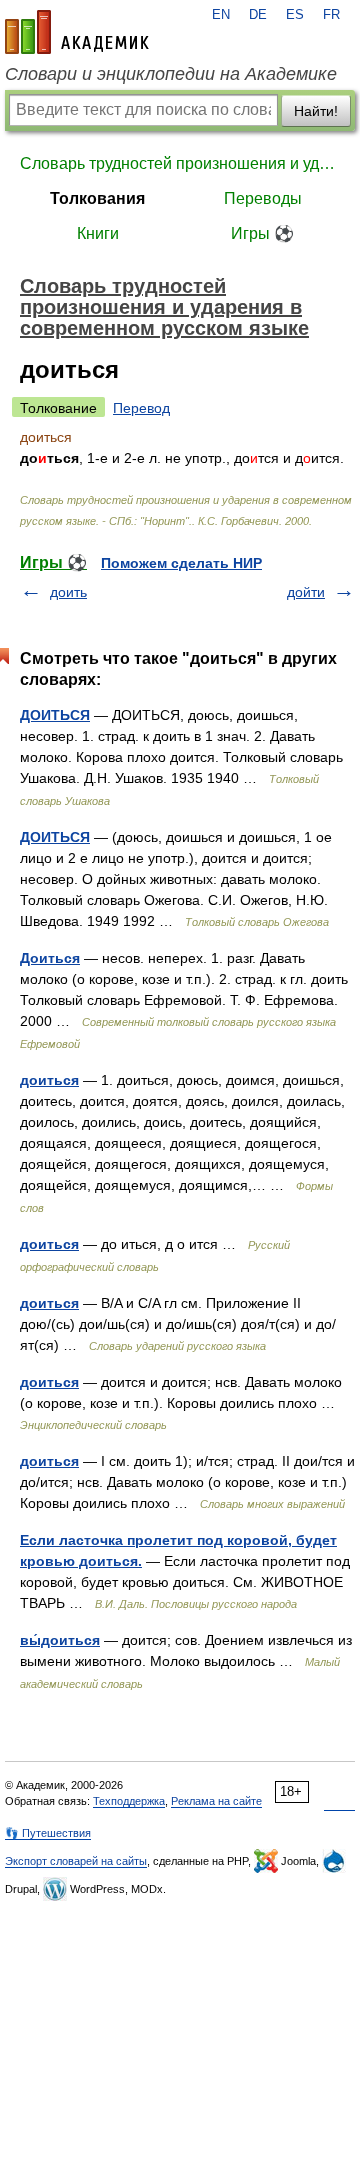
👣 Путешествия (48, 1833)
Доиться (50, 958)
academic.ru (77, 32)
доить (68, 592)
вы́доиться (60, 1640)
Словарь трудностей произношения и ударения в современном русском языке (180, 163)
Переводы (263, 198)
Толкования (97, 198)
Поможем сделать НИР (181, 563)
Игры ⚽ (262, 233)
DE (258, 15)
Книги (98, 233)
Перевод (141, 408)
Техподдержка (129, 1801)
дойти (306, 592)
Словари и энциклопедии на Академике (171, 74)
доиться (49, 1080)
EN (221, 15)
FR (331, 15)
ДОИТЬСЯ (55, 715)
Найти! (316, 111)
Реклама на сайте (216, 1801)
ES (295, 15)
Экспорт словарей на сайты (76, 1861)
